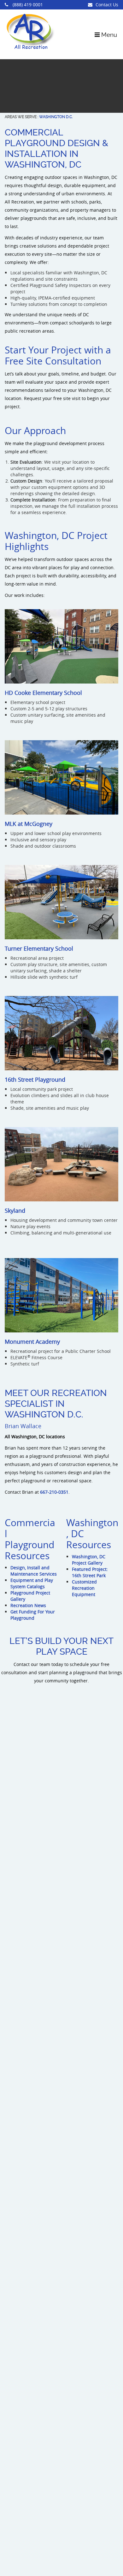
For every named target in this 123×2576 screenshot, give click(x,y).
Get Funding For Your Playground (33, 1615)
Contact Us (107, 5)
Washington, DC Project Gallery (89, 1560)
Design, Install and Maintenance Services (34, 1571)
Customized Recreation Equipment (84, 1588)
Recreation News (28, 1605)
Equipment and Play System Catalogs (32, 1583)
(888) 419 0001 (27, 5)
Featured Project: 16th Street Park (90, 1572)
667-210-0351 (54, 1492)
